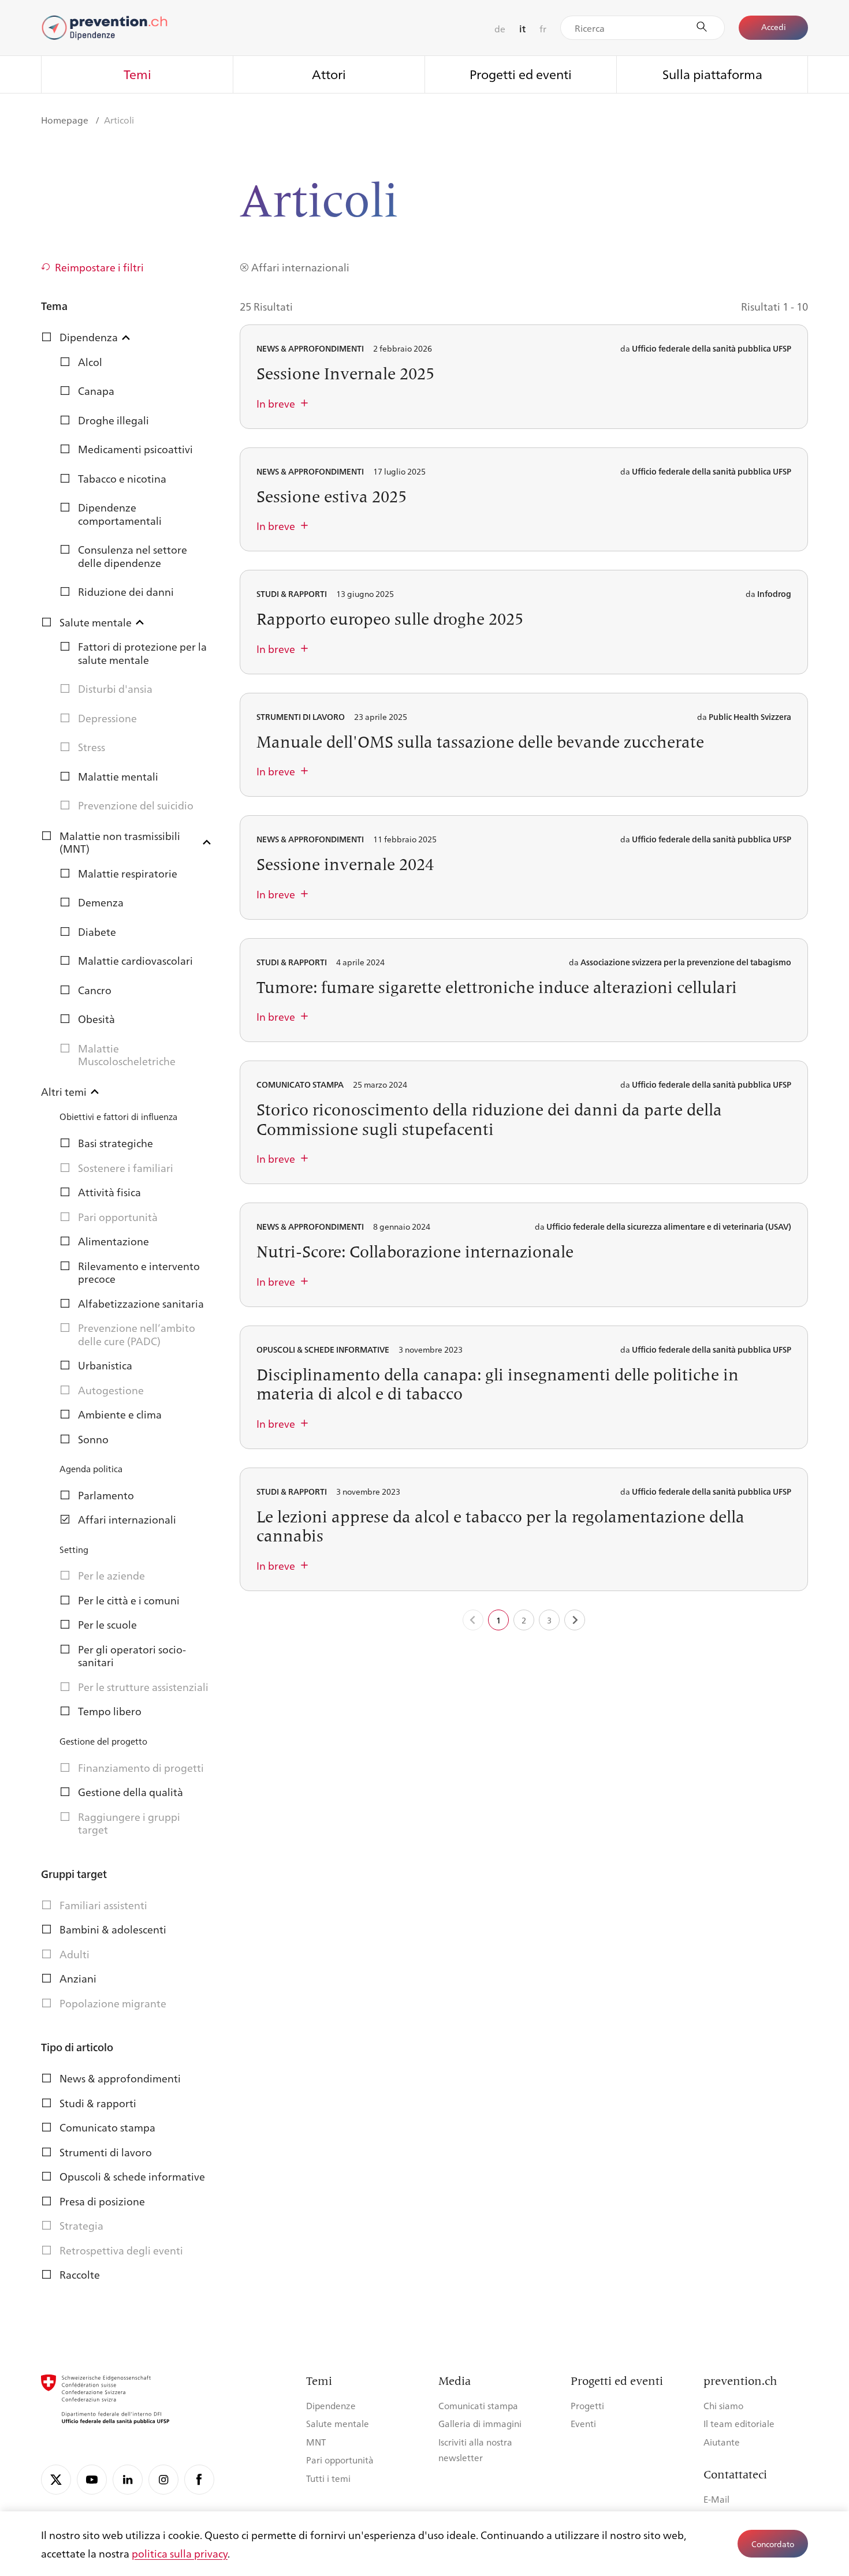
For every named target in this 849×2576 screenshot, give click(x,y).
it (522, 29)
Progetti (587, 2405)
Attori (329, 74)
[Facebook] (199, 2480)
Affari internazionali (300, 267)
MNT (316, 2442)
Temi (137, 74)
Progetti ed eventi (521, 74)
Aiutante (722, 2442)
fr (543, 29)
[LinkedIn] (128, 2480)
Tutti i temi (328, 2478)
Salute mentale (338, 2423)
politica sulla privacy (180, 2553)
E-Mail (716, 2499)
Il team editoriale (739, 2423)
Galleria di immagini (480, 2423)
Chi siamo (723, 2405)
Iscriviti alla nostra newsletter (475, 2450)
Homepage (66, 120)
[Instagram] (163, 2480)
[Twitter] (56, 2480)
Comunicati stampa (478, 2405)
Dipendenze (331, 2405)
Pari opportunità (340, 2460)
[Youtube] (92, 2480)
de (500, 29)
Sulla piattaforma (712, 74)
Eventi (583, 2423)
